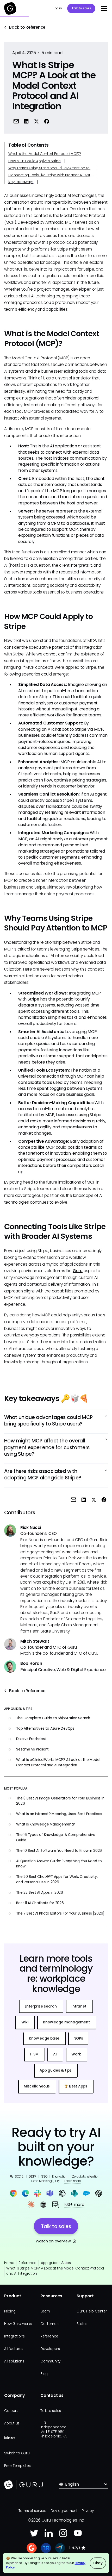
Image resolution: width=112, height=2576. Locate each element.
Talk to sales (81, 8)
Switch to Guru (17, 2453)
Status (82, 2324)
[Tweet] (37, 121)
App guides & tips (56, 2263)
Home (9, 2263)
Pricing (10, 2311)
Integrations (14, 2336)
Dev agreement (64, 2511)
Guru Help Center (92, 2311)
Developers (50, 2349)
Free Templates (17, 2466)
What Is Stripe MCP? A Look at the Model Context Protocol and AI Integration (55, 2271)
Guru (78, 1271)
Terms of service (32, 2511)
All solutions (14, 2361)
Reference (27, 2263)
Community (50, 2361)
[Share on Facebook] (47, 121)
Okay (98, 2563)
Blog (44, 2374)
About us (12, 2423)
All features (14, 2349)
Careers (11, 2411)
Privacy (88, 2511)
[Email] (16, 121)
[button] (103, 9)
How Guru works (18, 2324)
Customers (50, 2324)
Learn (45, 2311)
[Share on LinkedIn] (26, 121)
